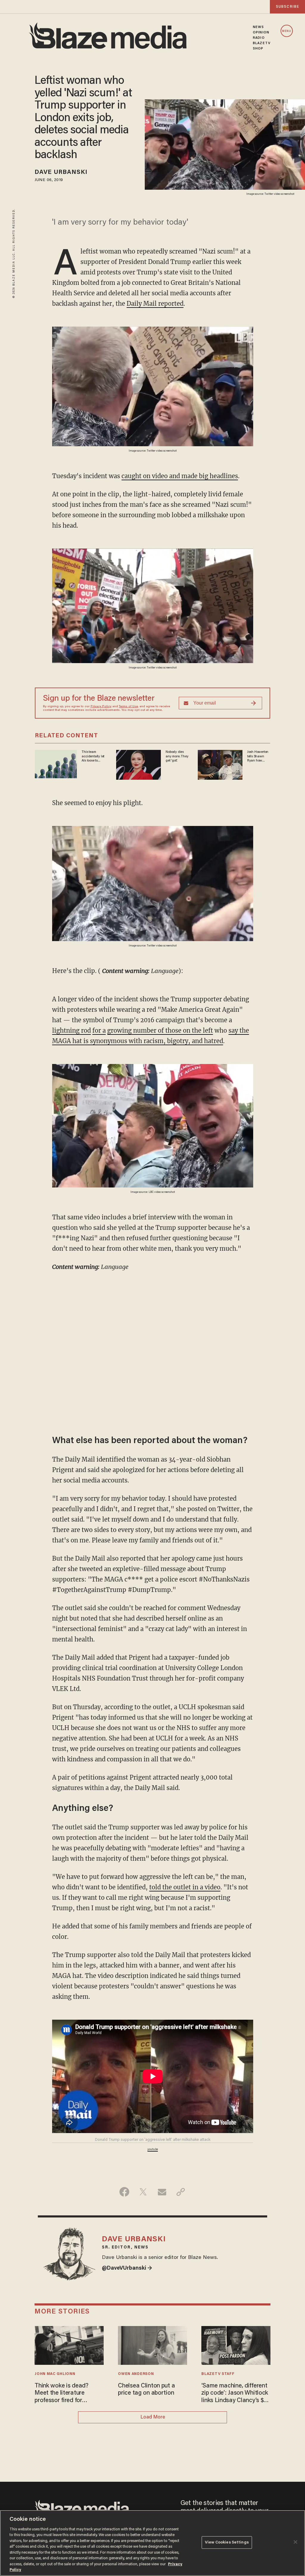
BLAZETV (262, 43)
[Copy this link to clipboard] (181, 2192)
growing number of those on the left (160, 1030)
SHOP (258, 49)
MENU (287, 31)
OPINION (261, 33)
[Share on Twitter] (143, 2192)
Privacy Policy (101, 707)
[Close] (295, 2542)
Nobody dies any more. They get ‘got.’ (177, 756)
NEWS (258, 27)
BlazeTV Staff (218, 2374)
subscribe (287, 7)
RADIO (259, 38)
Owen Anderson (136, 2374)
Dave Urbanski (61, 172)
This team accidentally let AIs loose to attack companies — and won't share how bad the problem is (94, 756)
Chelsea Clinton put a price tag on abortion (146, 2390)
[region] (152, 2543)
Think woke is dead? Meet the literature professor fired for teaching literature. (62, 2394)
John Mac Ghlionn (55, 2374)
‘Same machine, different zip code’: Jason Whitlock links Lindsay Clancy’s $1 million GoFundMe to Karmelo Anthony (235, 2394)
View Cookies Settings (227, 2542)
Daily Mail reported (155, 304)
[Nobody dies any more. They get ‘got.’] (139, 764)
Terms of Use (128, 707)
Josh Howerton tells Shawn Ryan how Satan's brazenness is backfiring (258, 756)
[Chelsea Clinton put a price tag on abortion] (152, 2345)
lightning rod (71, 1030)
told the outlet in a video (185, 1887)
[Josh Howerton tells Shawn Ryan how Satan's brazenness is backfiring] (220, 764)
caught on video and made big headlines (180, 476)
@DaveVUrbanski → (127, 2268)
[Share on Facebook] (124, 2192)
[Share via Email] (162, 2192)
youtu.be (153, 2149)
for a (99, 1030)
